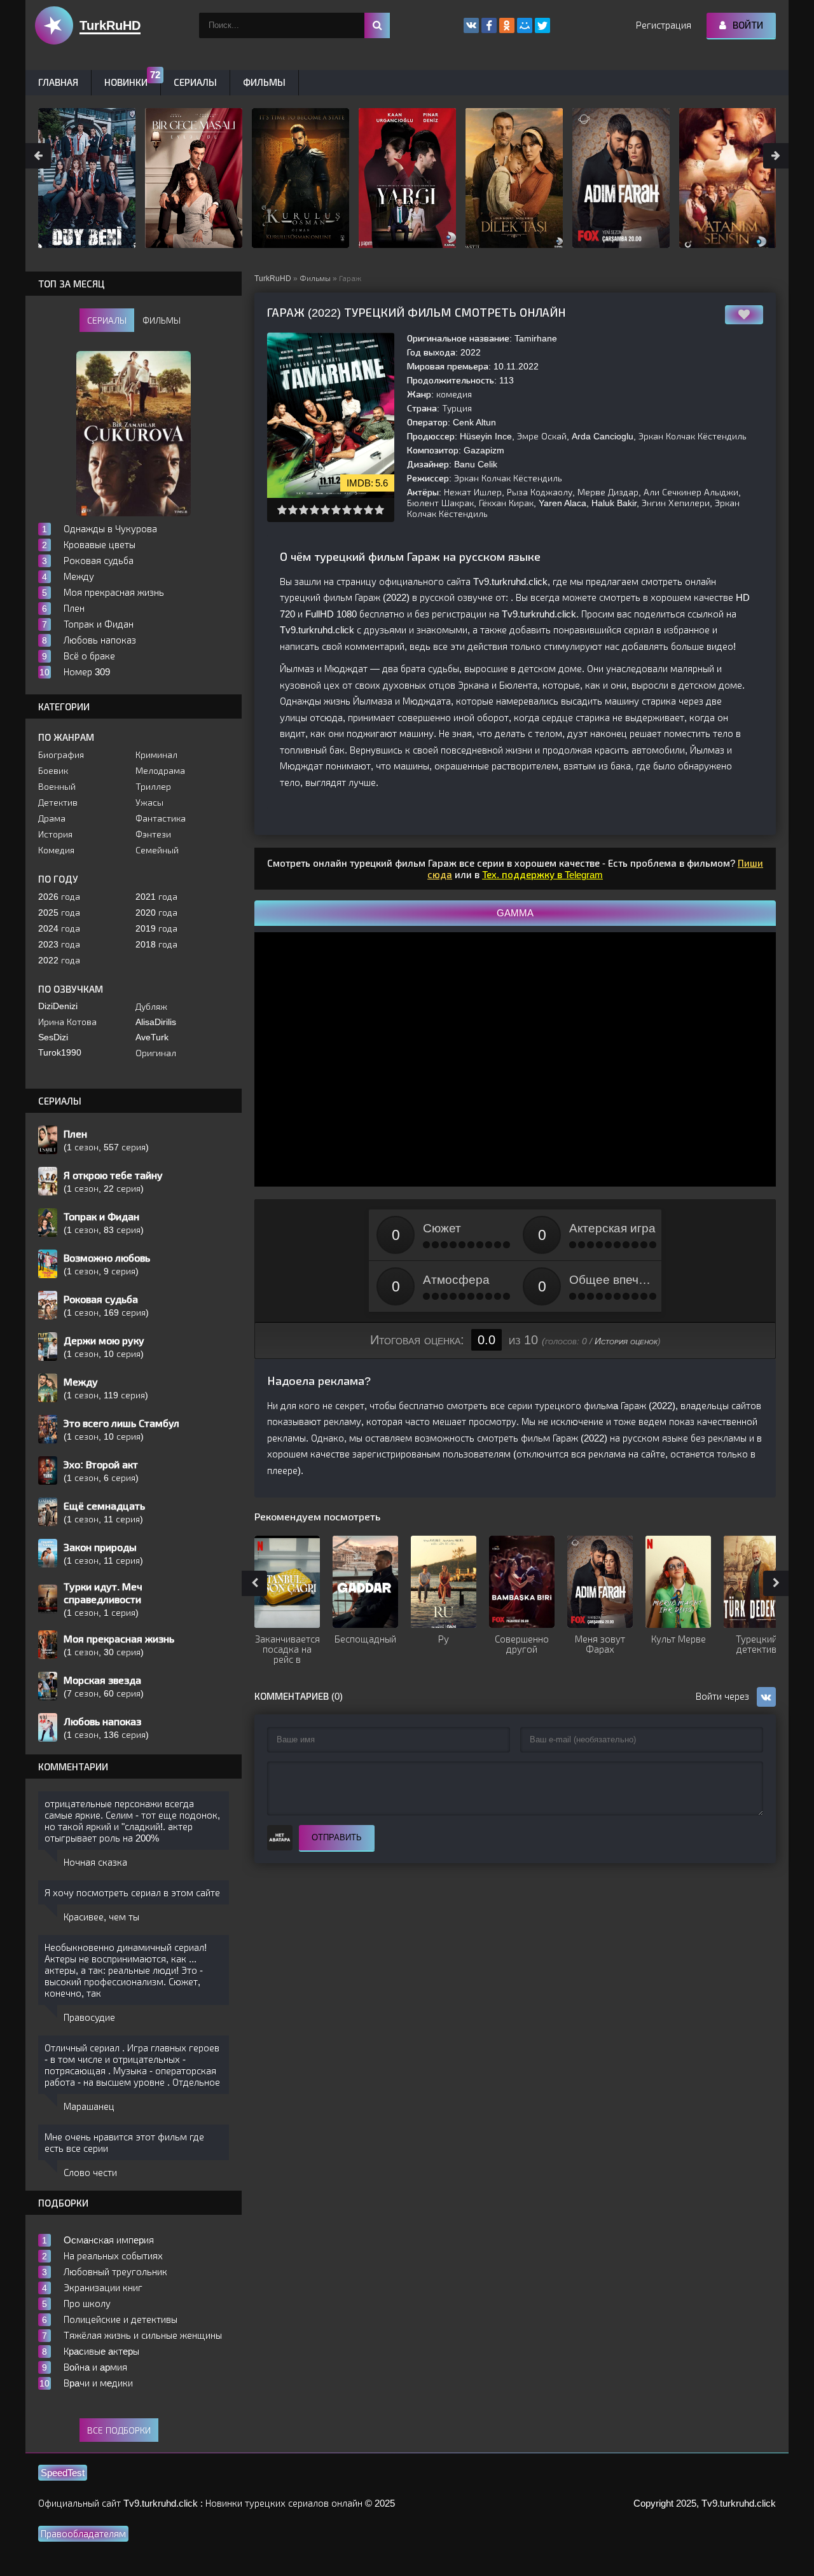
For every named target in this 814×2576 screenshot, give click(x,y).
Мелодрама (160, 771)
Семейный (157, 850)
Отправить (337, 1837)
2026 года (59, 897)
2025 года (59, 913)
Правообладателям (83, 2534)
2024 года (59, 928)
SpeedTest (63, 2473)
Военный (57, 787)
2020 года (156, 913)
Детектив (58, 802)
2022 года (59, 960)
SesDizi (53, 1037)
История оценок (626, 1341)
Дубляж (151, 1007)
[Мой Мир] (525, 25)
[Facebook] (489, 25)
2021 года (156, 897)
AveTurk (152, 1037)
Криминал (156, 755)
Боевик (53, 771)
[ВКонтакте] (471, 25)
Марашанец (89, 2106)
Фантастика (161, 818)
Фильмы (315, 279)
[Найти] (377, 25)
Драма (52, 818)
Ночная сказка (95, 1862)
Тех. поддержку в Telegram (542, 875)
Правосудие (89, 2017)
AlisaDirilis (156, 1022)
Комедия (56, 850)
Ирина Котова (67, 1022)
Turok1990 (60, 1052)
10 (379, 510)
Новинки (126, 82)
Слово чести (90, 2173)
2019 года (156, 928)
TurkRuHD (273, 279)
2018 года (156, 944)
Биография (61, 755)
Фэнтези (153, 834)
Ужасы (149, 802)
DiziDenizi (58, 1006)
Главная (58, 82)
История (55, 834)
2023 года (59, 944)
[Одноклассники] (507, 25)
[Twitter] (542, 25)
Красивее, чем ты (101, 1917)
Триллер (153, 787)
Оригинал (156, 1053)
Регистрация (664, 25)
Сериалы (195, 82)
